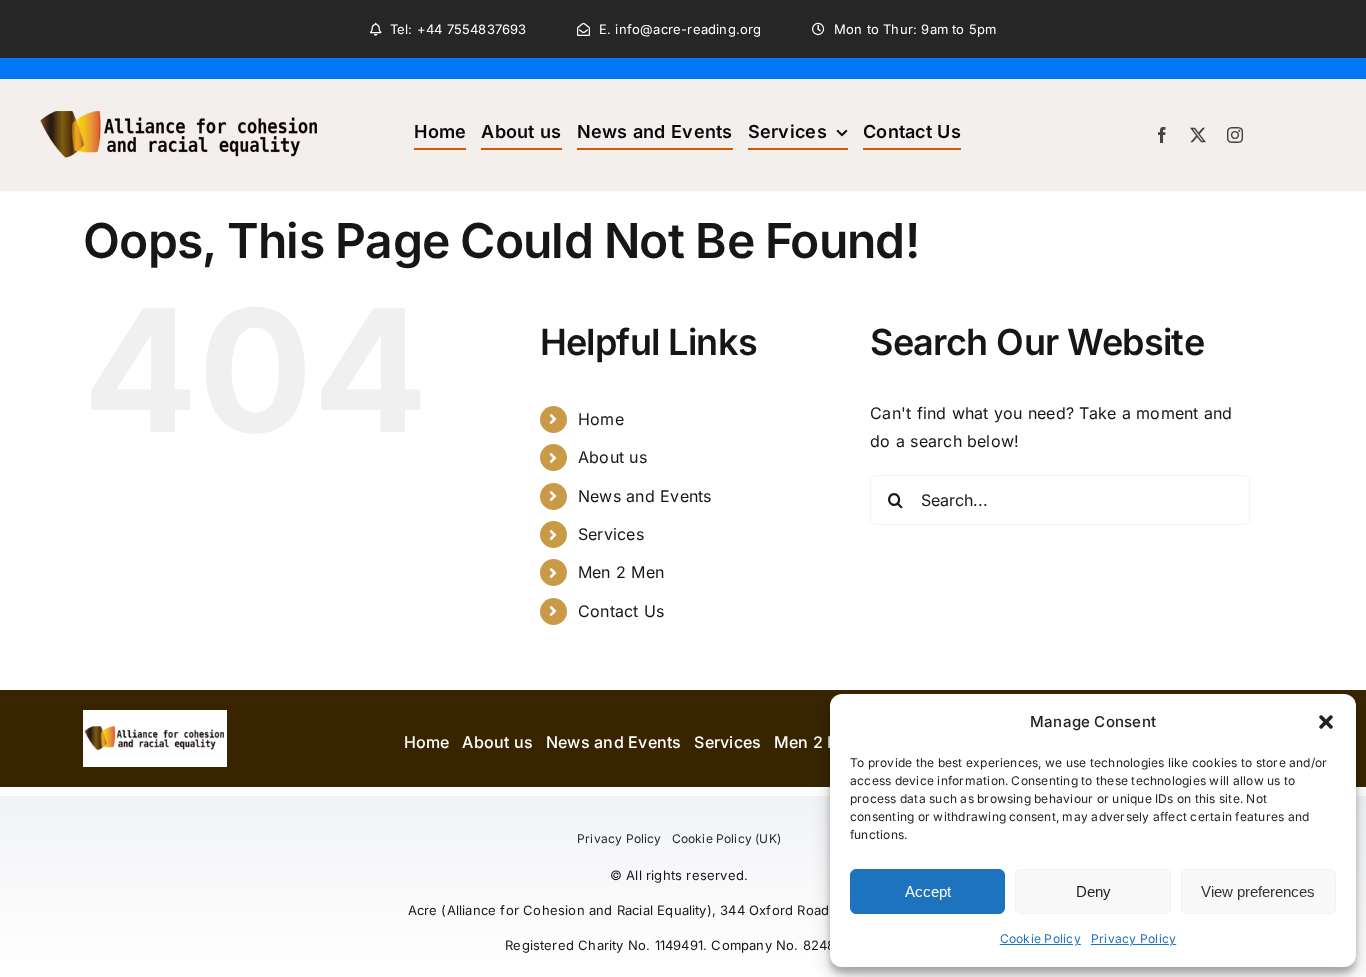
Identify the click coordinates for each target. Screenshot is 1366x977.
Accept (928, 891)
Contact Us (621, 611)
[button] (1326, 722)
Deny (1093, 891)
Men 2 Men (621, 572)
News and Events (645, 496)
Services (611, 534)
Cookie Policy (1040, 938)
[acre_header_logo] (180, 87)
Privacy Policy (1133, 938)
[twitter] (1198, 135)
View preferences (1258, 891)
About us (612, 457)
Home (601, 419)
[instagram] (1235, 135)
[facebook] (1162, 135)
